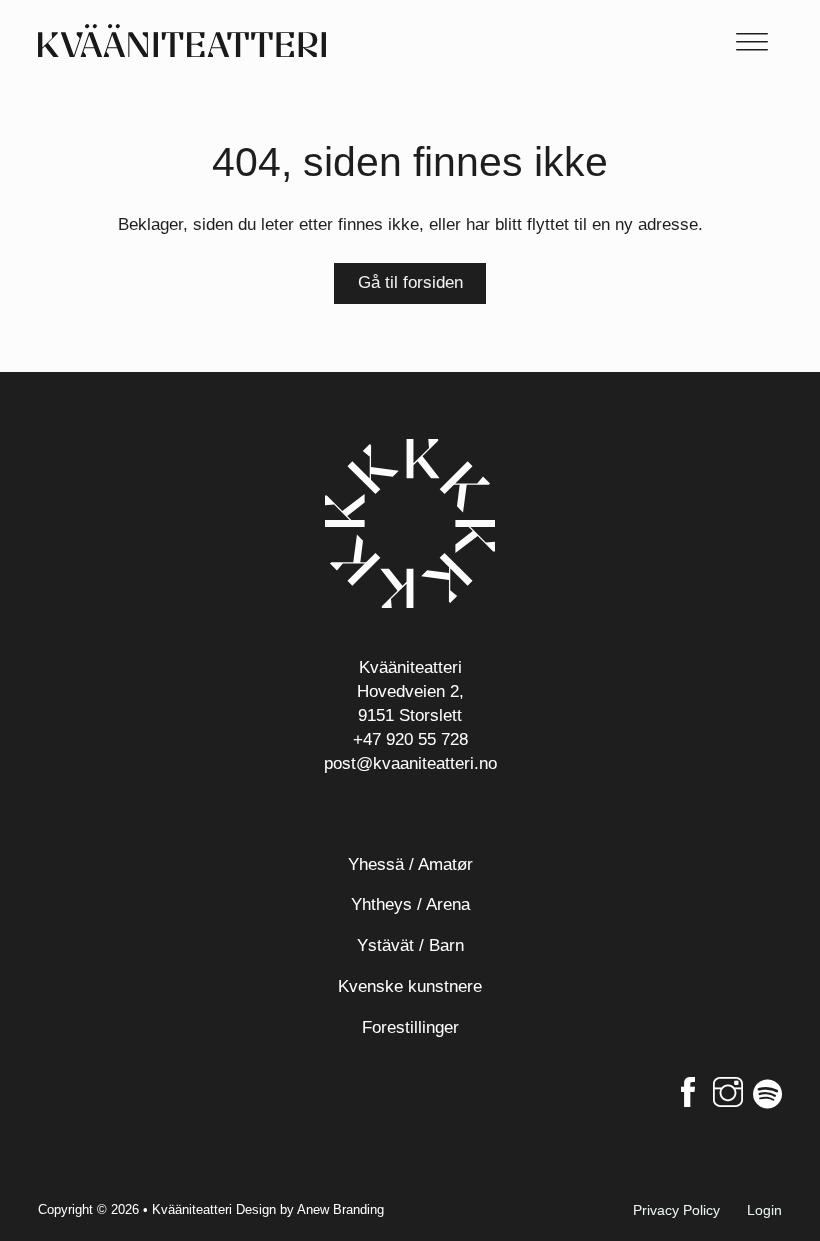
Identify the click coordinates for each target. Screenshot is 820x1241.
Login (764, 1210)
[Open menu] (752, 41)
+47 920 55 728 (410, 739)
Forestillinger (410, 1027)
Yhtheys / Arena (410, 904)
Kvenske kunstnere (410, 986)
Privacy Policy (676, 1210)
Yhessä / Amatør (410, 864)
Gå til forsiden (410, 282)
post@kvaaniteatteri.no (410, 763)
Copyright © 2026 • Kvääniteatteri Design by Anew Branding (211, 1209)
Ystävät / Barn (410, 945)
